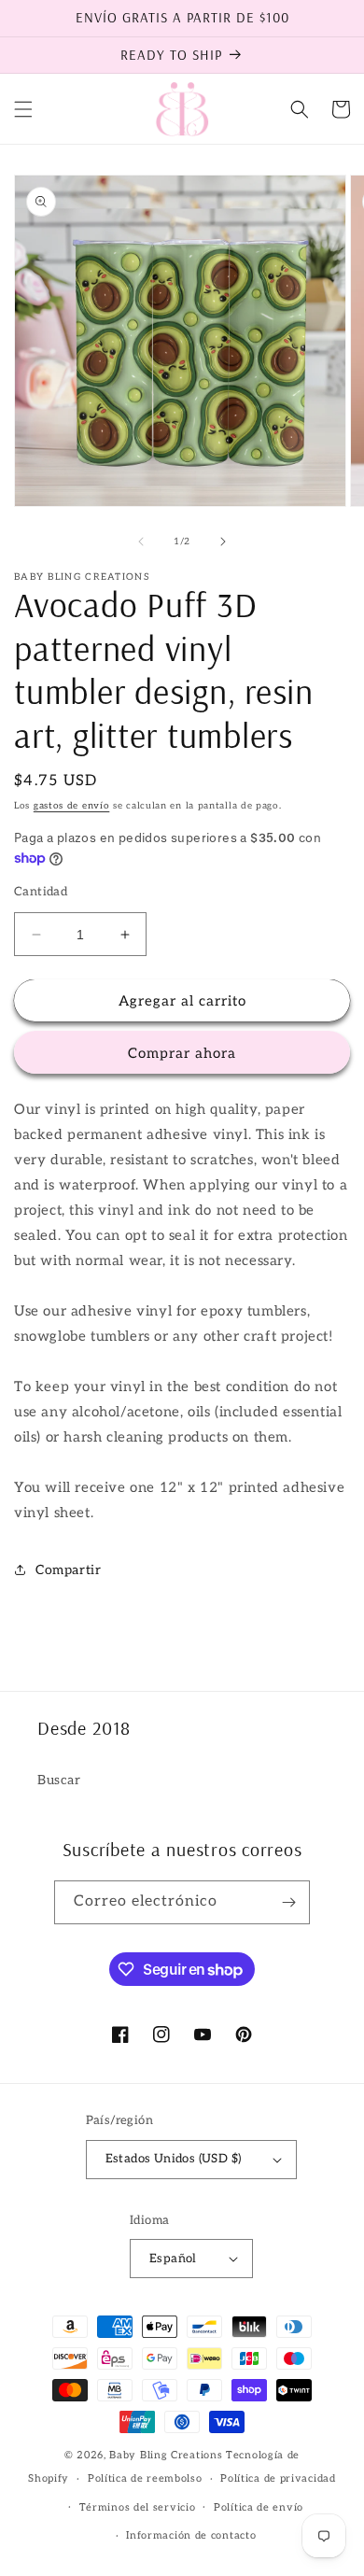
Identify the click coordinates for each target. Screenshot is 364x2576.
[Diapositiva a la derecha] (223, 542)
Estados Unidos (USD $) (174, 2159)
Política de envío (259, 2507)
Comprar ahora (182, 1053)
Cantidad (41, 892)
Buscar (59, 1780)
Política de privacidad (278, 2478)
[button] (23, 109)
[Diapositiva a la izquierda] (141, 542)
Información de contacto (191, 2535)
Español (173, 2259)
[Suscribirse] (288, 1902)
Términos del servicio (138, 2507)
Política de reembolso (145, 2478)
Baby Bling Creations (166, 2455)
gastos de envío (72, 806)
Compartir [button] (68, 1570)
